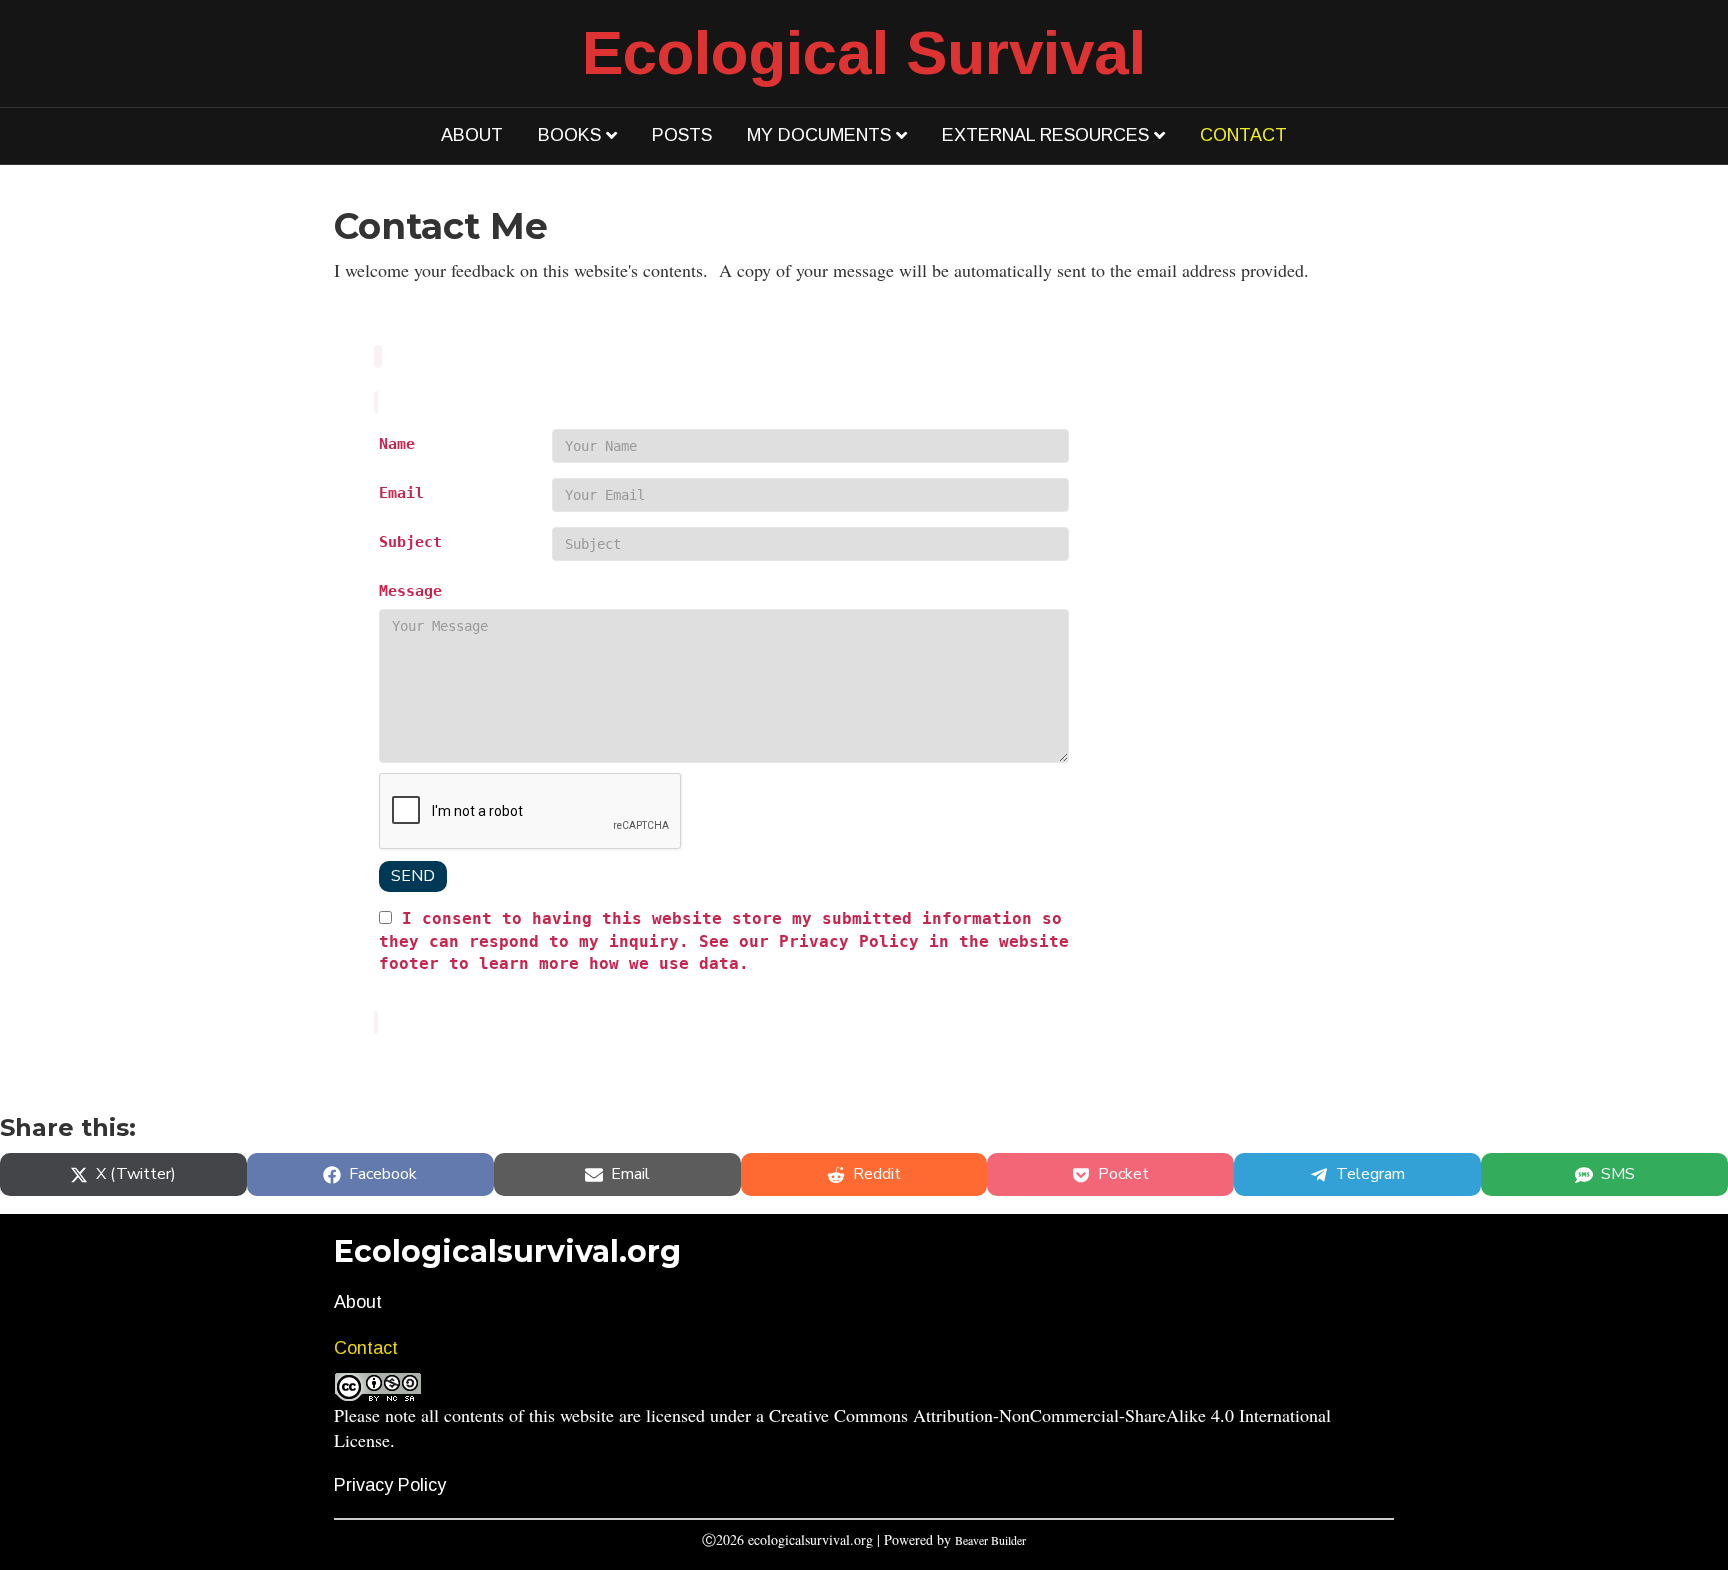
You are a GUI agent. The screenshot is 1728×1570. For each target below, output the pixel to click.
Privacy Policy (390, 1485)
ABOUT (472, 135)
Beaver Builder (990, 1540)
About (358, 1302)
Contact (366, 1348)
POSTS (682, 135)
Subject (410, 541)
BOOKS (569, 135)
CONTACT (1243, 135)
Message (410, 590)
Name (397, 443)
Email (401, 492)
